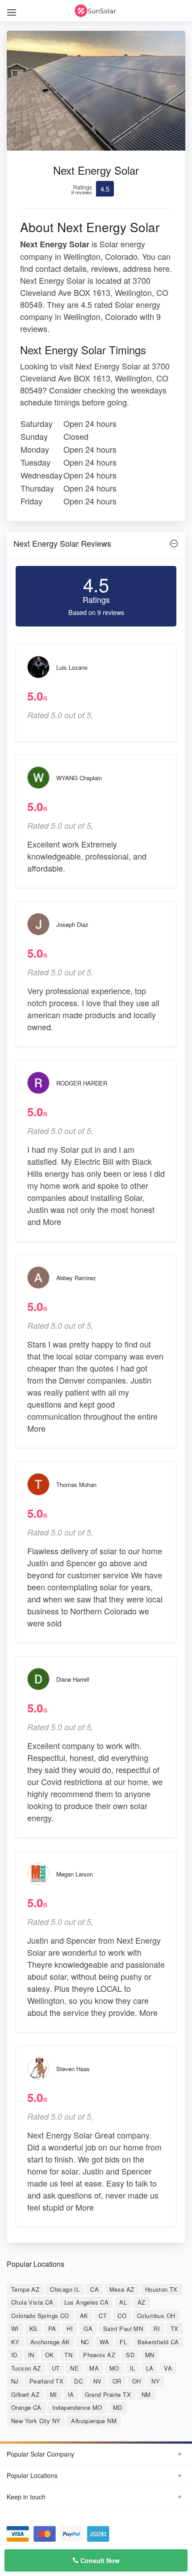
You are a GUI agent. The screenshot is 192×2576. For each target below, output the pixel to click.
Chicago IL (65, 2289)
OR (117, 2381)
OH (137, 2381)
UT (56, 2368)
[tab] (96, 546)
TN (68, 2355)
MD (118, 2407)
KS (33, 2328)
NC (85, 2342)
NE (74, 2368)
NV (98, 2381)
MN (150, 2355)
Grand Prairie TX (108, 2394)
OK (50, 2355)
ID (14, 2355)
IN (31, 2355)
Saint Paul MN (123, 2328)
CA (94, 2289)
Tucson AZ (26, 2368)
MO (114, 2368)
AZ (142, 2302)
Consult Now (99, 2560)
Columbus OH (156, 2316)
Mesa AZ (122, 2289)
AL (123, 2302)
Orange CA (26, 2407)
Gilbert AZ (25, 2394)
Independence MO (77, 2407)
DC (78, 2381)
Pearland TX (46, 2381)
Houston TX (161, 2289)
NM (146, 2394)
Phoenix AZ (99, 2355)
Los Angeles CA (87, 2302)
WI (15, 2328)
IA (71, 2394)
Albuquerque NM (94, 2421)
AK (84, 2316)
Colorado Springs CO (40, 2316)
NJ (15, 2381)
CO (122, 2316)
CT (103, 2316)
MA (94, 2368)
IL (133, 2368)
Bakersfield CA (158, 2342)
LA (150, 2368)
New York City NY (36, 2421)
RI (157, 2328)
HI (70, 2328)
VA (168, 2368)
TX (175, 2328)
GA (88, 2328)
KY (15, 2342)
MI (54, 2394)
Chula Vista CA (32, 2302)
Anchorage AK (50, 2342)
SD (130, 2355)
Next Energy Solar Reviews (62, 543)
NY (156, 2381)
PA (52, 2328)
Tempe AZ (25, 2289)
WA (104, 2342)
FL (123, 2342)
